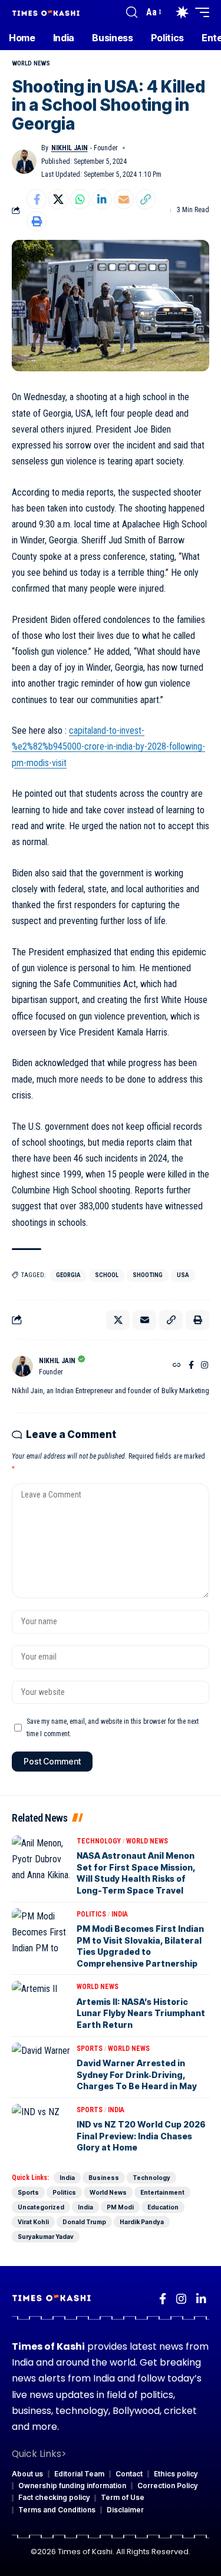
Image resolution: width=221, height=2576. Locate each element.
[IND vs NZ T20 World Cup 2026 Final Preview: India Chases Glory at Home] (41, 2128)
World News (31, 63)
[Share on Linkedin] (102, 199)
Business (104, 2178)
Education (163, 2207)
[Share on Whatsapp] (80, 199)
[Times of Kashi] (46, 12)
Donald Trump (84, 2222)
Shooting (148, 1275)
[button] (132, 12)
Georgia (68, 1275)
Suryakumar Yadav (46, 2237)
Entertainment (162, 2192)
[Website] (177, 1366)
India (120, 1914)
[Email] (124, 199)
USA (183, 1275)
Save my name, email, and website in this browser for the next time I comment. (113, 1727)
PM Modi (120, 2207)
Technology (99, 1841)
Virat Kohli (33, 2222)
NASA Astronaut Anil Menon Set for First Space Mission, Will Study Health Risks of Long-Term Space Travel (136, 1873)
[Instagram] (204, 1366)
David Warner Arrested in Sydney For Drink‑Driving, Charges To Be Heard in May (137, 2074)
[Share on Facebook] (37, 199)
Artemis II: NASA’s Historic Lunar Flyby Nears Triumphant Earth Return (141, 2013)
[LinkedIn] (201, 2299)
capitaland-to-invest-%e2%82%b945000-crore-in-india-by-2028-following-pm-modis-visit (108, 746)
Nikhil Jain (70, 148)
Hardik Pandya (142, 2222)
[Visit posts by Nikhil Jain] (24, 161)
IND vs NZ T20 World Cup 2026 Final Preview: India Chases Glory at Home (141, 2136)
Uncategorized (41, 2207)
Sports (90, 2049)
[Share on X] (58, 199)
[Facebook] (191, 1366)
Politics (91, 1914)
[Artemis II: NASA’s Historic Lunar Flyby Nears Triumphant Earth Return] (41, 2004)
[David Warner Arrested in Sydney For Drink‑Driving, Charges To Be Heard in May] (41, 2066)
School (107, 1275)
